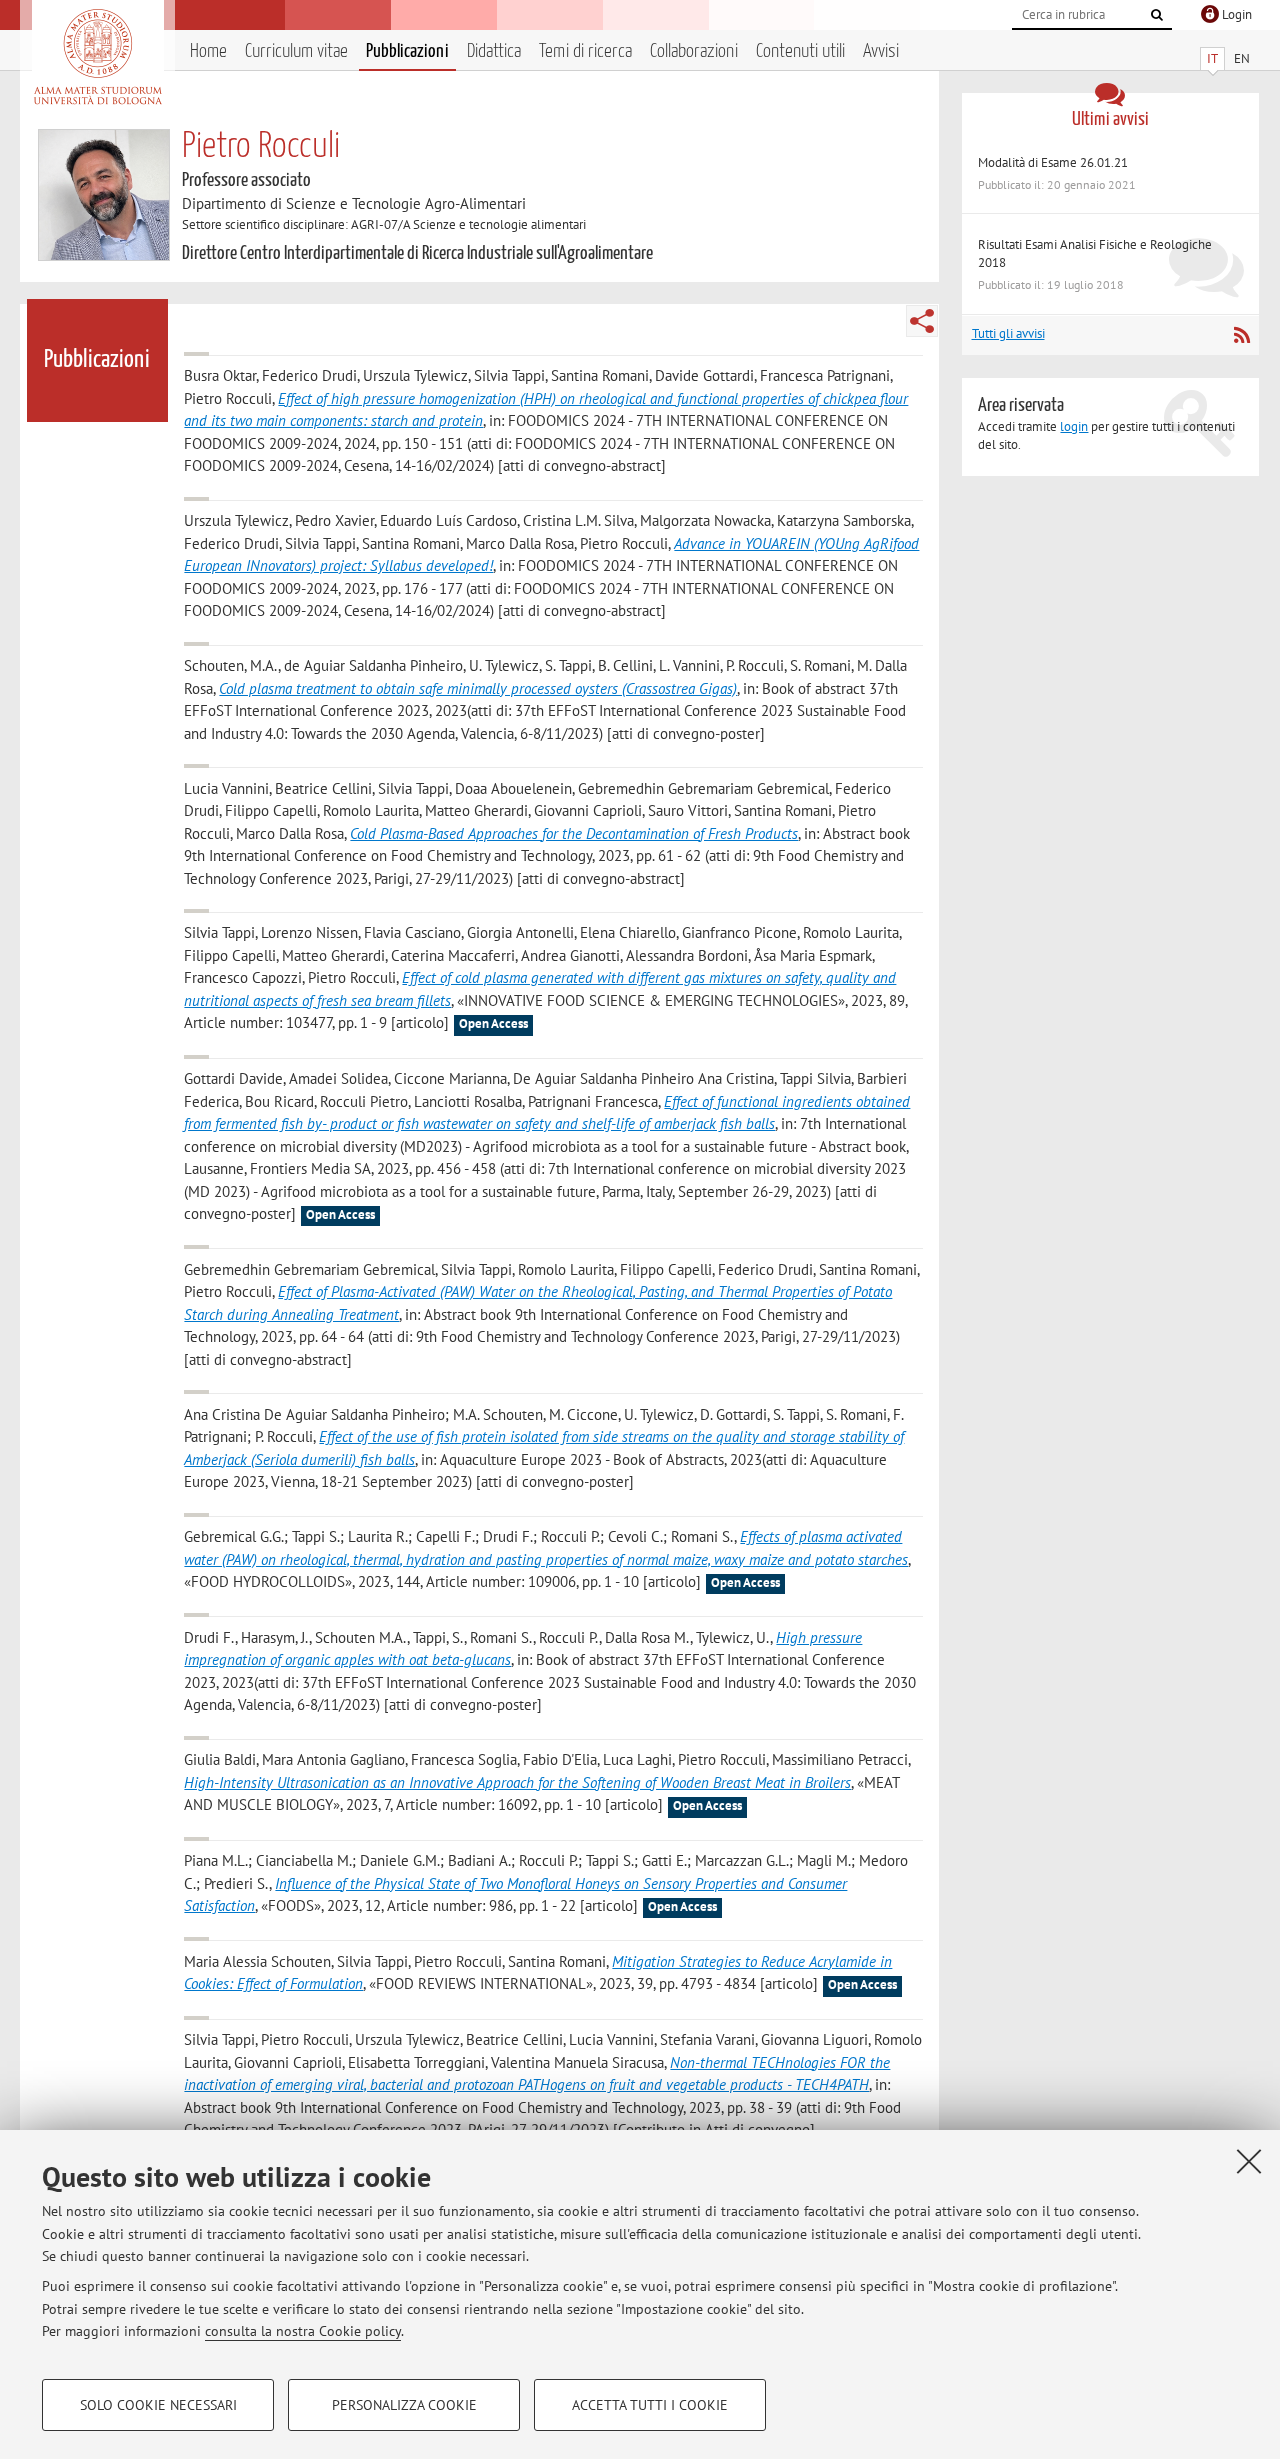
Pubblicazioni (407, 51)
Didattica (494, 51)
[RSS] (1241, 335)
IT (1212, 58)
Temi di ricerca (585, 51)
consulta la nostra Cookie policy (303, 2331)
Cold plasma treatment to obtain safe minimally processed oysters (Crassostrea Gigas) (478, 688)
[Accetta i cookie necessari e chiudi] (1249, 2161)
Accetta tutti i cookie (650, 2405)
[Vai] (1157, 15)
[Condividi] (922, 321)
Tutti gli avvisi (1008, 333)
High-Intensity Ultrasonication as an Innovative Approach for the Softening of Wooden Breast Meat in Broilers (517, 1782)
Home (208, 51)
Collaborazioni (694, 51)
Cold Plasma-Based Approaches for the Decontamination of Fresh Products (574, 833)
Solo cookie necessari (158, 2405)
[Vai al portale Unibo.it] (97, 57)
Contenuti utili (800, 51)
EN (1242, 58)
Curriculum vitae (296, 51)
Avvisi (881, 51)
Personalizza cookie (404, 2405)
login (1074, 426)
